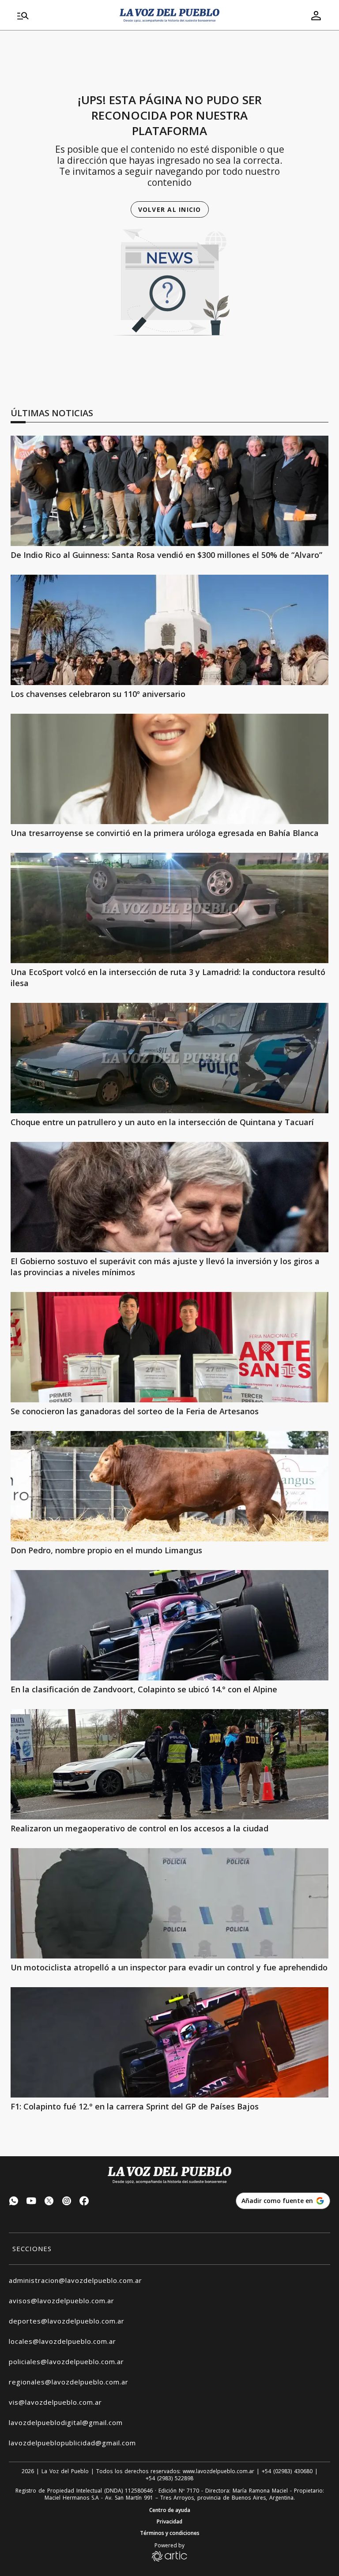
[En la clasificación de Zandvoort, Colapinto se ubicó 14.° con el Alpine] (169, 1625)
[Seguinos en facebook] (84, 2202)
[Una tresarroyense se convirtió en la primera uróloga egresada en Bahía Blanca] (169, 769)
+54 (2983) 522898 (169, 2478)
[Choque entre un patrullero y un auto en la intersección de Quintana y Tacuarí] (169, 1058)
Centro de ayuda (170, 2510)
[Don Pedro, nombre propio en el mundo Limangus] (169, 1486)
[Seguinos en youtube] (31, 2202)
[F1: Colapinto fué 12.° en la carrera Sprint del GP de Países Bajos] (169, 2042)
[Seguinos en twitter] (49, 2202)
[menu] (63, 15)
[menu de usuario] (316, 15)
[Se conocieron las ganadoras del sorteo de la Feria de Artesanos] (169, 1347)
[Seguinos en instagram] (67, 2202)
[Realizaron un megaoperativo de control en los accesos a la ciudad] (169, 1764)
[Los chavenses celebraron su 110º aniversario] (169, 630)
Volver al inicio (170, 209)
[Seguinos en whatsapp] (14, 2202)
